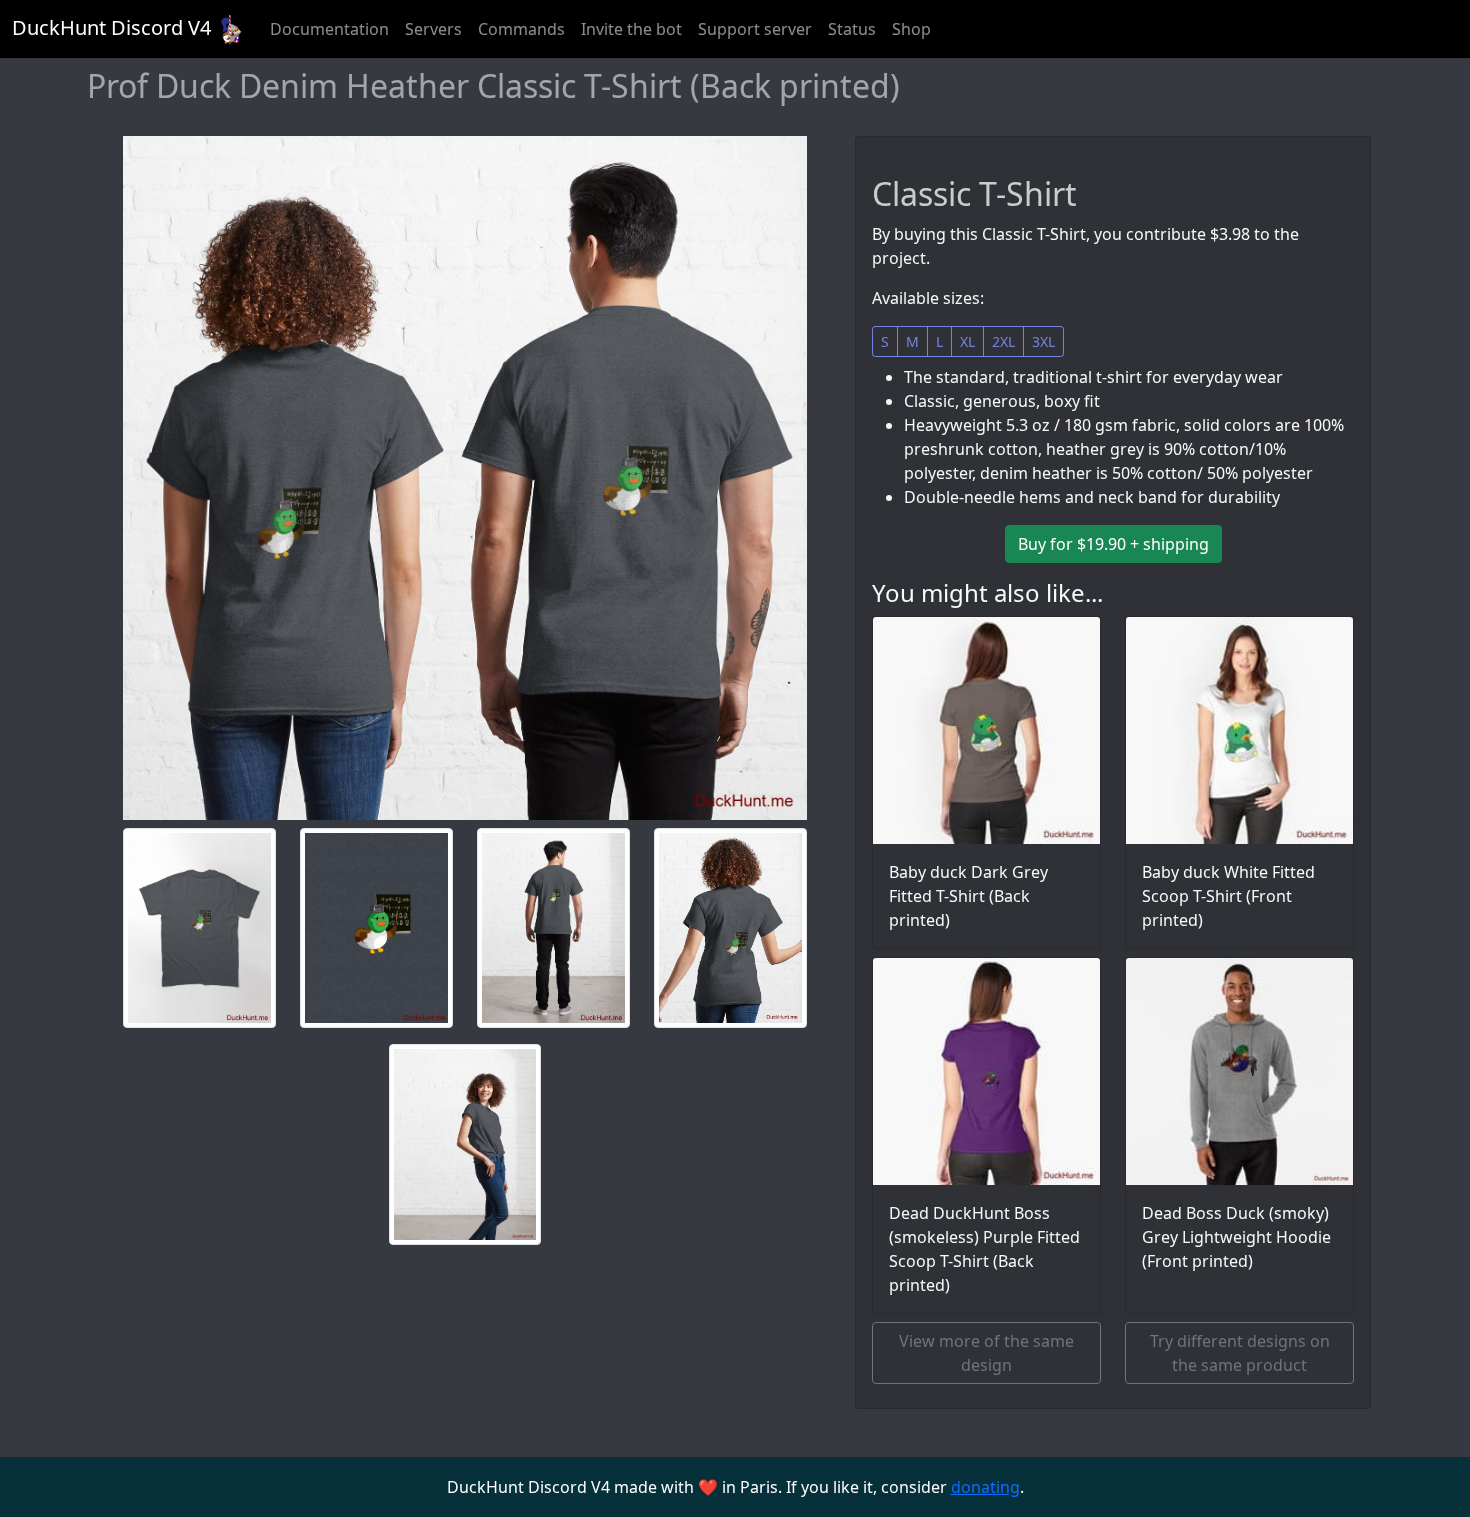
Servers (433, 29)
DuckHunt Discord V (111, 27)
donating (985, 1487)
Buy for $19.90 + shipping (1113, 544)
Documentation (329, 29)
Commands (521, 29)
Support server (755, 29)
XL (967, 341)
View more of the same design (986, 1353)
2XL (1003, 341)
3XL (1043, 341)
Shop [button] (911, 29)
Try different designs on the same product (1240, 1353)
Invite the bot (631, 29)
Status (852, 29)
